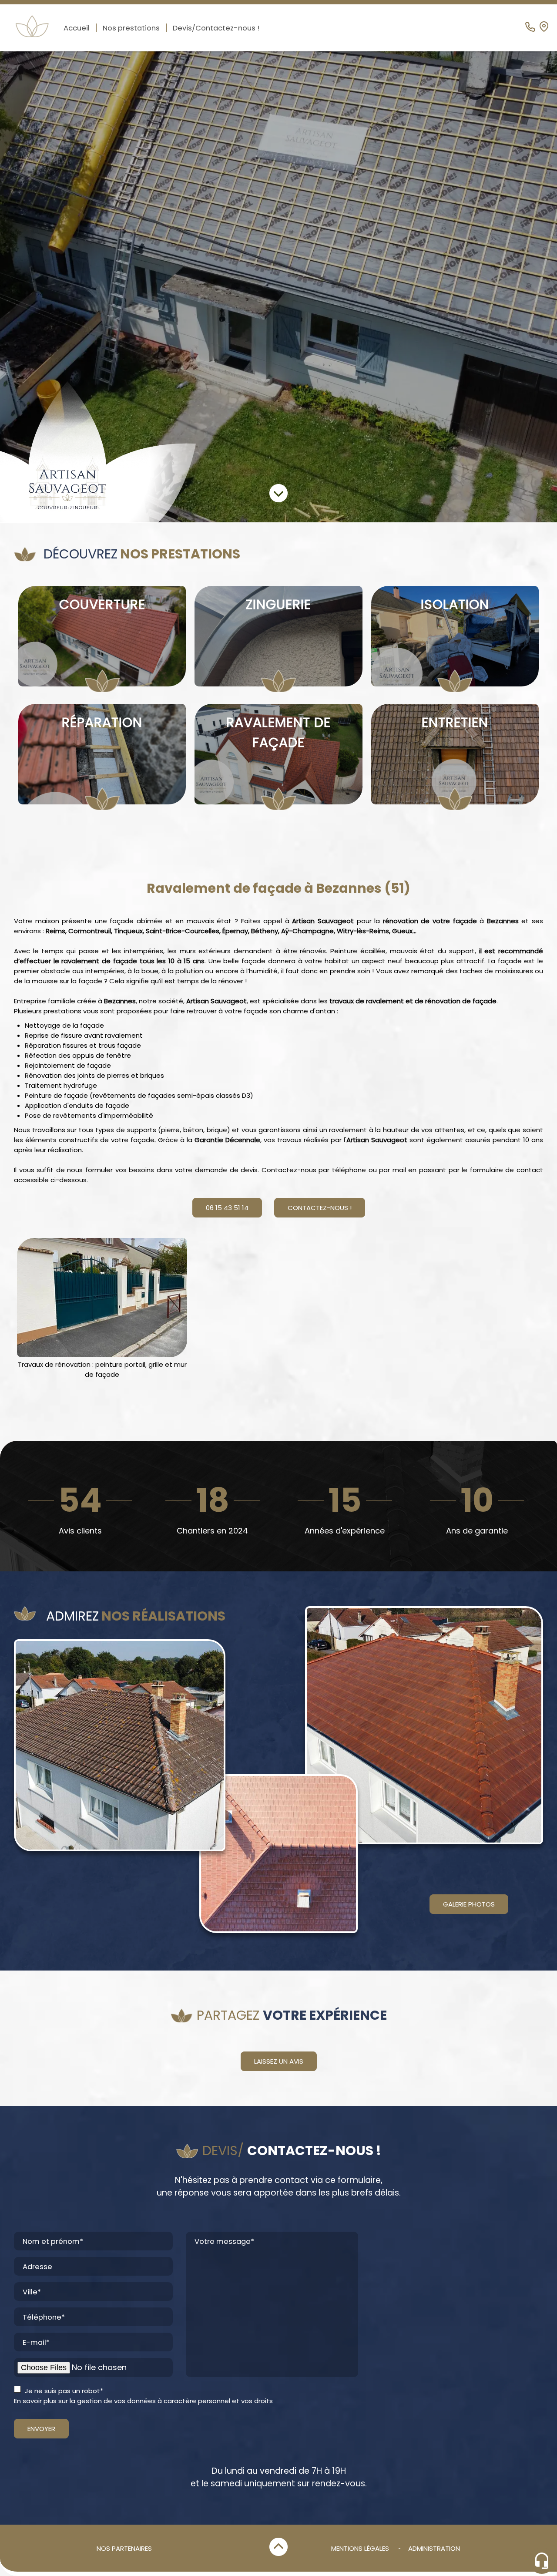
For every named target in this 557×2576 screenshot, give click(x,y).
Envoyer (41, 2429)
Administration (434, 2548)
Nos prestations (131, 28)
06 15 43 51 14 (227, 1208)
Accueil (77, 28)
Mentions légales (360, 2548)
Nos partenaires (124, 2548)
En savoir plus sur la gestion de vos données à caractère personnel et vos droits (143, 2401)
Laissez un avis (279, 2061)
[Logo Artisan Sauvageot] (98, 452)
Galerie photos (469, 1904)
